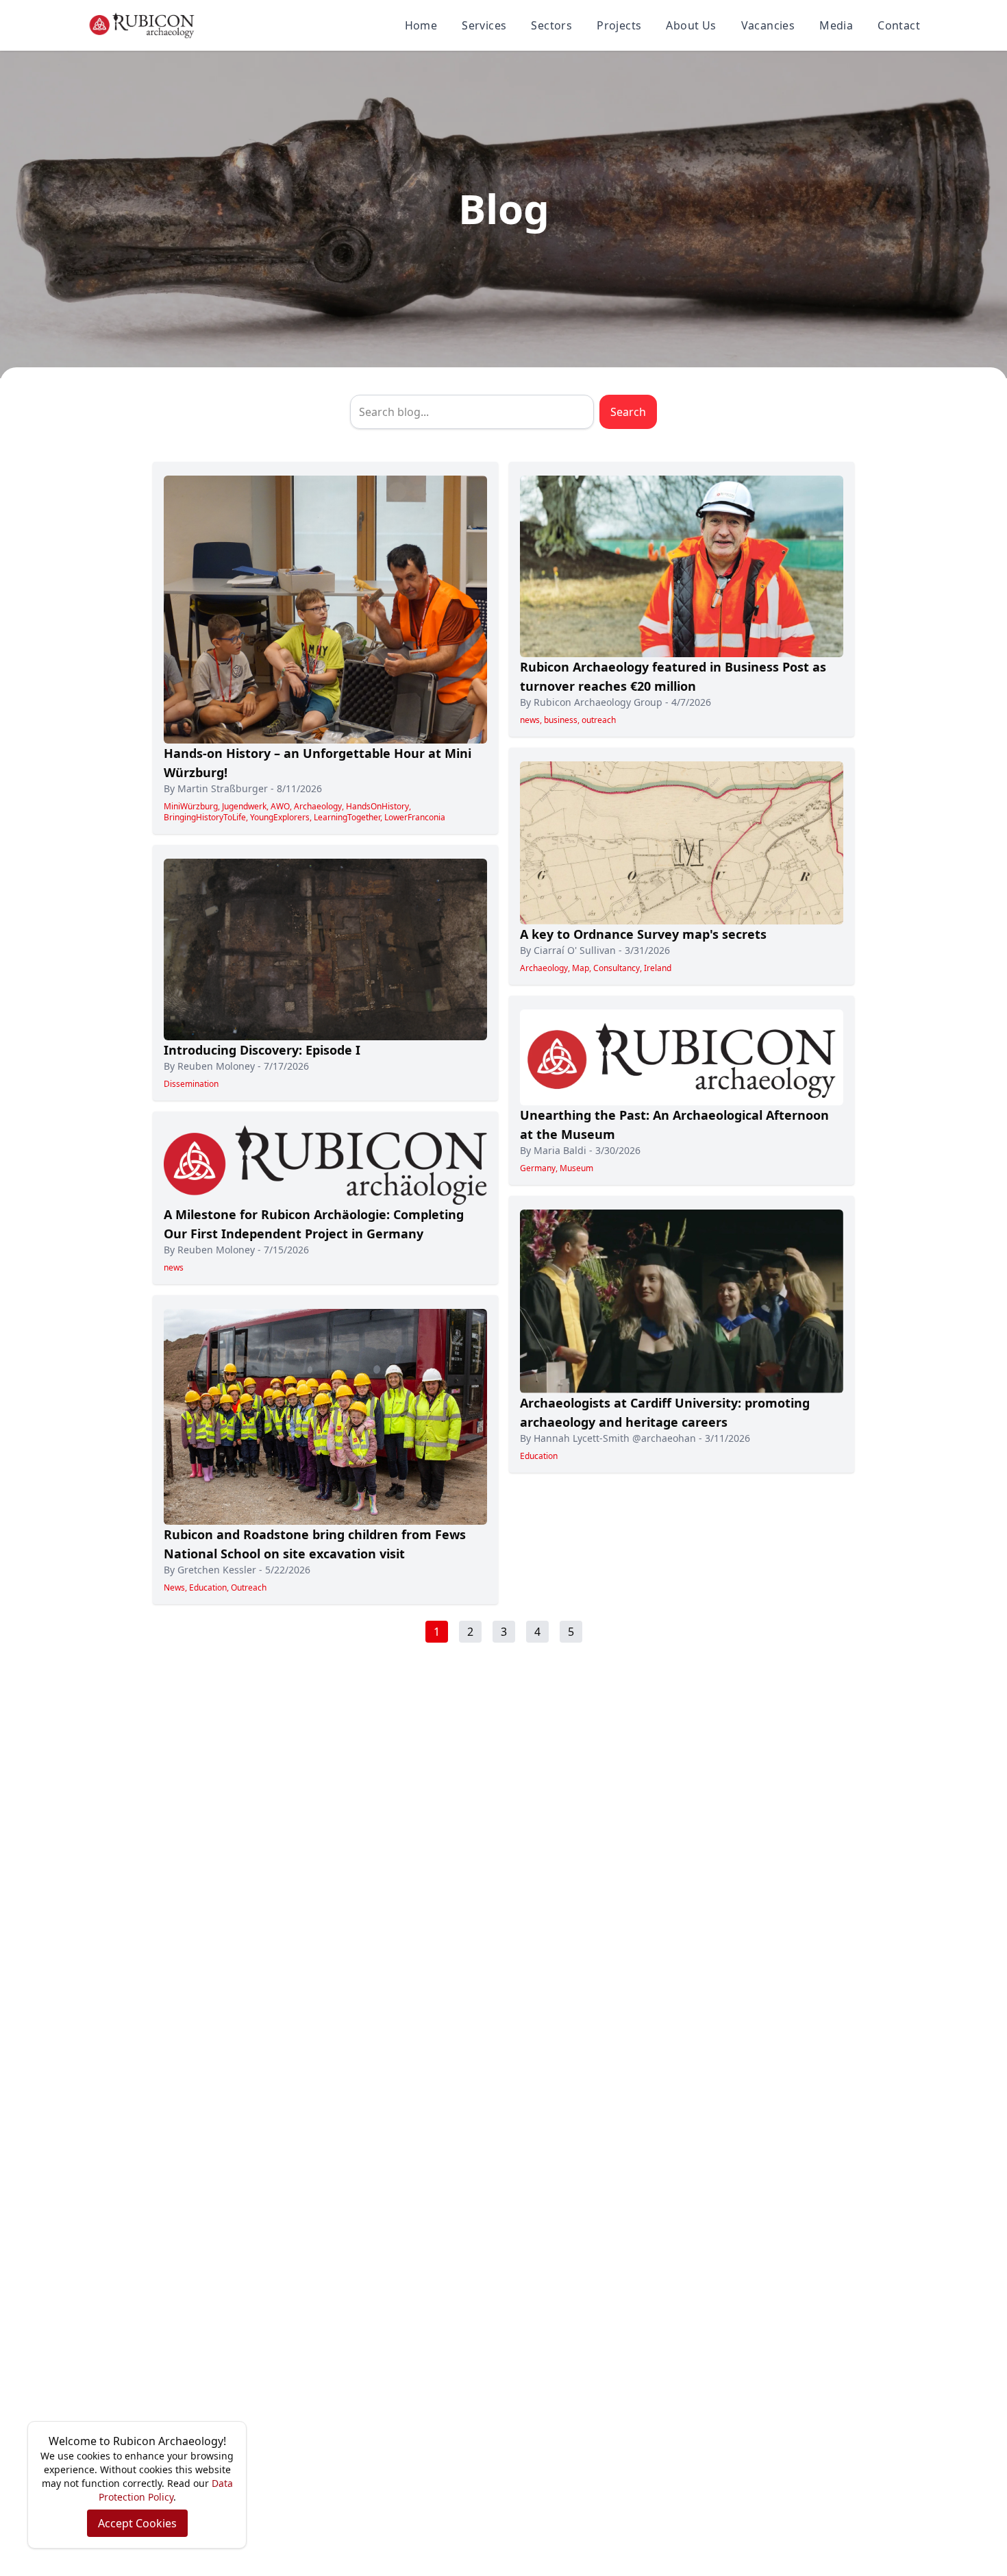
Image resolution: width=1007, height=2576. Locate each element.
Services (484, 25)
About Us (691, 25)
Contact (899, 25)
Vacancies (768, 25)
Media (836, 25)
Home (421, 25)
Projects (619, 25)
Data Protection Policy (166, 2490)
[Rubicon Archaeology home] (142, 25)
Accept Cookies (137, 2523)
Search (628, 412)
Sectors (551, 25)
